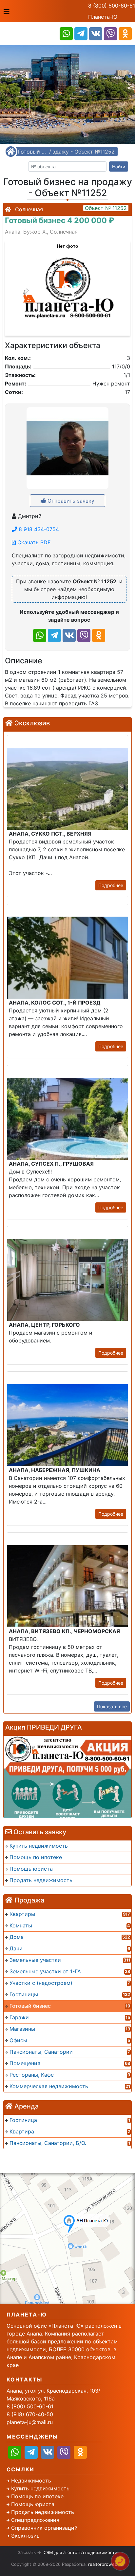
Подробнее (111, 885)
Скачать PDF (33, 542)
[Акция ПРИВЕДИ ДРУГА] (67, 1777)
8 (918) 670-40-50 (30, 2414)
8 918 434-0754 (38, 529)
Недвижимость (31, 2481)
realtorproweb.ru (106, 2564)
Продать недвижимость (43, 2512)
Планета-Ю (103, 17)
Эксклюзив (25, 2536)
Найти (119, 166)
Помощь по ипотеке (37, 2496)
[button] (67, 285)
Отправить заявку (70, 501)
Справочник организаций (44, 2528)
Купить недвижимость (40, 2488)
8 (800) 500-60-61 (112, 6)
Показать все (112, 1706)
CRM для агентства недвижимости (80, 2552)
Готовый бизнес (33, 152)
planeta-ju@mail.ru (30, 2422)
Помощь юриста (33, 2504)
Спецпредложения (35, 2520)
